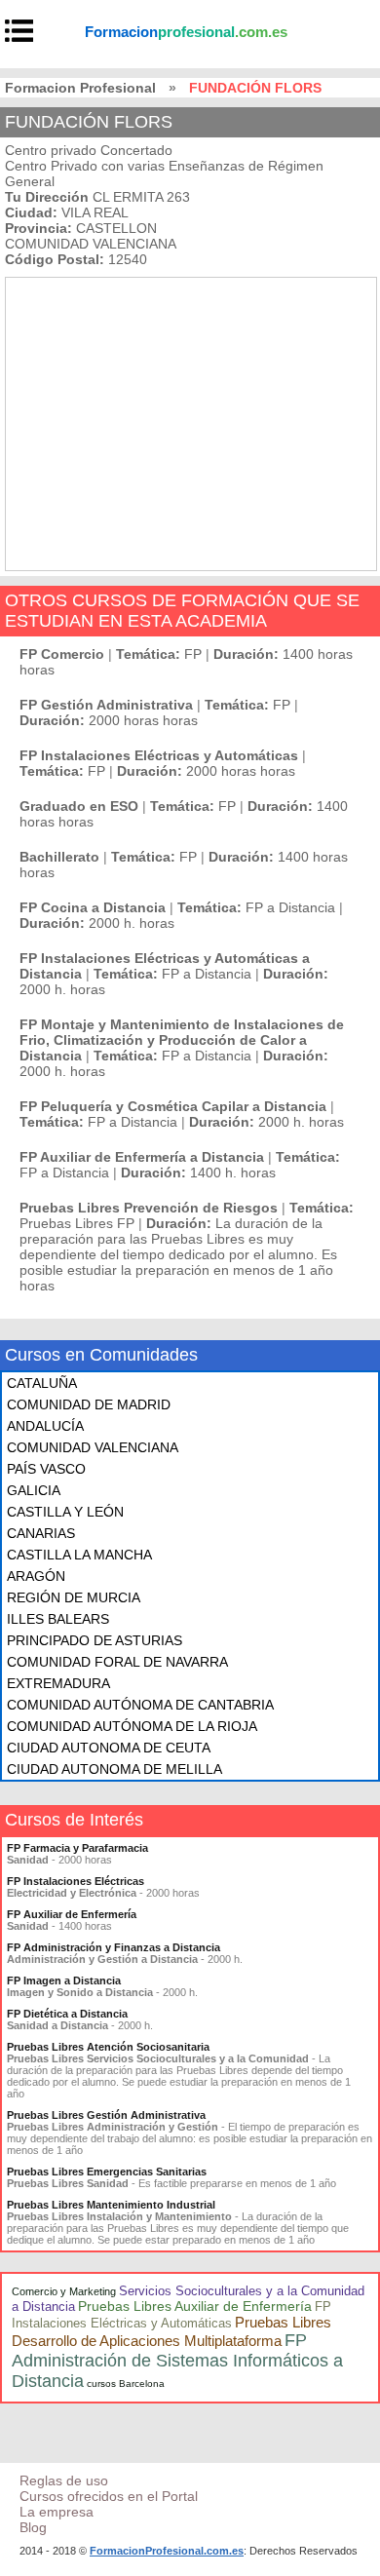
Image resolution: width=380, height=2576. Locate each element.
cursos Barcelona (126, 2384)
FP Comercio (62, 654)
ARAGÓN (36, 1576)
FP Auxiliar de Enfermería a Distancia (142, 1157)
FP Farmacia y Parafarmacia (77, 1848)
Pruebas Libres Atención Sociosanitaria (108, 2047)
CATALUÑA (42, 1383)
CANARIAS (41, 1533)
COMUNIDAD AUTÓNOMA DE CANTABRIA (140, 1705)
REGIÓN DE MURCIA (74, 1597)
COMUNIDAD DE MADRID (89, 1404)
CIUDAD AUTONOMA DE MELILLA (114, 1769)
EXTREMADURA (58, 1683)
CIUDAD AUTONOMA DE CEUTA (109, 1748)
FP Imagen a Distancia (64, 1980)
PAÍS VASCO (46, 1469)
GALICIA (34, 1490)
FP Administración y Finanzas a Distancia (114, 1947)
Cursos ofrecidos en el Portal (109, 2496)
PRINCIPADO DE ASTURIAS (95, 1640)
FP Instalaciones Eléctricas (76, 1881)
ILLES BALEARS (58, 1619)
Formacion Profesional (80, 88)
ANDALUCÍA (45, 1426)
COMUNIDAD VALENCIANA (93, 1447)
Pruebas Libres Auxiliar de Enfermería (195, 2306)
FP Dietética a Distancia (67, 2014)
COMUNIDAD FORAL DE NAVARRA (117, 1662)
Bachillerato (59, 857)
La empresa (57, 2512)
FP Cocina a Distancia (93, 907)
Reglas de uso (64, 2480)
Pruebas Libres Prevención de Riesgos (149, 1208)
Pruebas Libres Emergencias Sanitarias (107, 2172)
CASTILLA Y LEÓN (65, 1512)
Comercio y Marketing (64, 2291)
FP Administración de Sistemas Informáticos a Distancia (177, 2361)
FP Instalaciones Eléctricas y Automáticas (159, 755)
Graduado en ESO (79, 806)
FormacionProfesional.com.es (167, 2551)
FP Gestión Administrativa (106, 705)
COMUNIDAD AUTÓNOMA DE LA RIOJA (132, 1726)
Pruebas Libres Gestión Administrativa (106, 2115)
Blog (33, 2527)
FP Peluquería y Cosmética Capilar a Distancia (173, 1106)
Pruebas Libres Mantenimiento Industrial (111, 2205)
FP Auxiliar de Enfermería (72, 1914)
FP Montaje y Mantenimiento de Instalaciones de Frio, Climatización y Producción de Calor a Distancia (182, 1040)
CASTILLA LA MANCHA (79, 1555)
